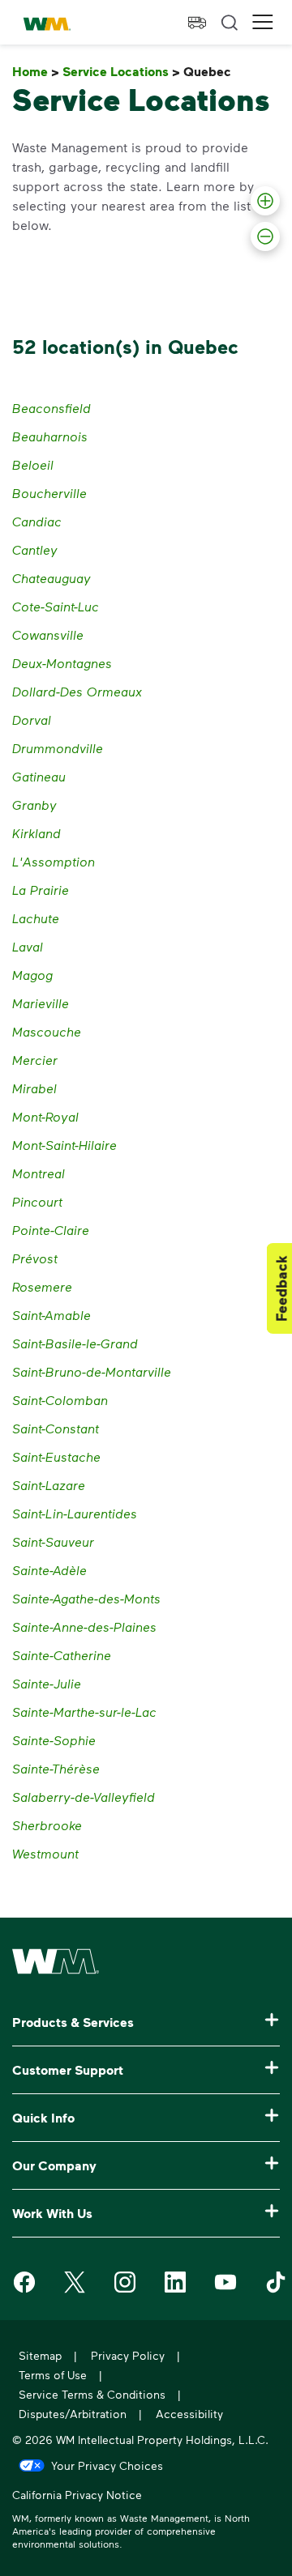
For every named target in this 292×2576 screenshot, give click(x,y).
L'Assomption (54, 861)
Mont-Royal (45, 1116)
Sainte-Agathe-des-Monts (86, 1598)
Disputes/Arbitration (73, 2414)
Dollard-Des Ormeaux (77, 691)
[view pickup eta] (197, 23)
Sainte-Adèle (49, 1570)
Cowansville (48, 634)
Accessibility (189, 2414)
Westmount (45, 1853)
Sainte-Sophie (54, 1740)
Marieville (41, 1003)
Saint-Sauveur (53, 1541)
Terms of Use (53, 2375)
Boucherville (49, 493)
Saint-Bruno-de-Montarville (92, 1371)
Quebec (210, 72)
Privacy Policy (128, 2355)
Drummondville (58, 748)
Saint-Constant (56, 1428)
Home (36, 72)
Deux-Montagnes (62, 663)
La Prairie (41, 890)
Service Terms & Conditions (92, 2394)
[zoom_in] (265, 201)
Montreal (39, 1173)
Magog (32, 975)
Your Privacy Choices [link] (107, 2465)
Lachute (36, 918)
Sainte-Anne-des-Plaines (84, 1626)
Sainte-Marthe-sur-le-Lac (84, 1712)
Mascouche (47, 1031)
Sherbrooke (47, 1825)
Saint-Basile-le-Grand (75, 1343)
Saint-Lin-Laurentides (75, 1513)
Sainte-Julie (47, 1683)
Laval (28, 946)
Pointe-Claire (51, 1230)
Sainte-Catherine (62, 1655)
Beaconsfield (52, 408)
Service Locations (121, 72)
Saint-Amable (52, 1315)
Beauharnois (50, 436)
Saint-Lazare (49, 1485)
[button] (263, 22)
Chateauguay (52, 578)
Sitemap (40, 2355)
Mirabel (34, 1088)
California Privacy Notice (77, 2497)
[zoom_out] (265, 236)
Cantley (35, 549)
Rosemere (42, 1286)
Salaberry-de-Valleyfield (84, 1797)
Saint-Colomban (60, 1400)
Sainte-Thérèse (56, 1768)
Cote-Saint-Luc (56, 606)
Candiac (37, 521)
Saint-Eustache (56, 1456)
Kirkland (36, 833)
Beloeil (33, 464)
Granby (34, 805)
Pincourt (37, 1201)
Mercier (35, 1060)
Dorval (32, 720)
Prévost (35, 1258)
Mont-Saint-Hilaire (64, 1145)
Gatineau (39, 776)
